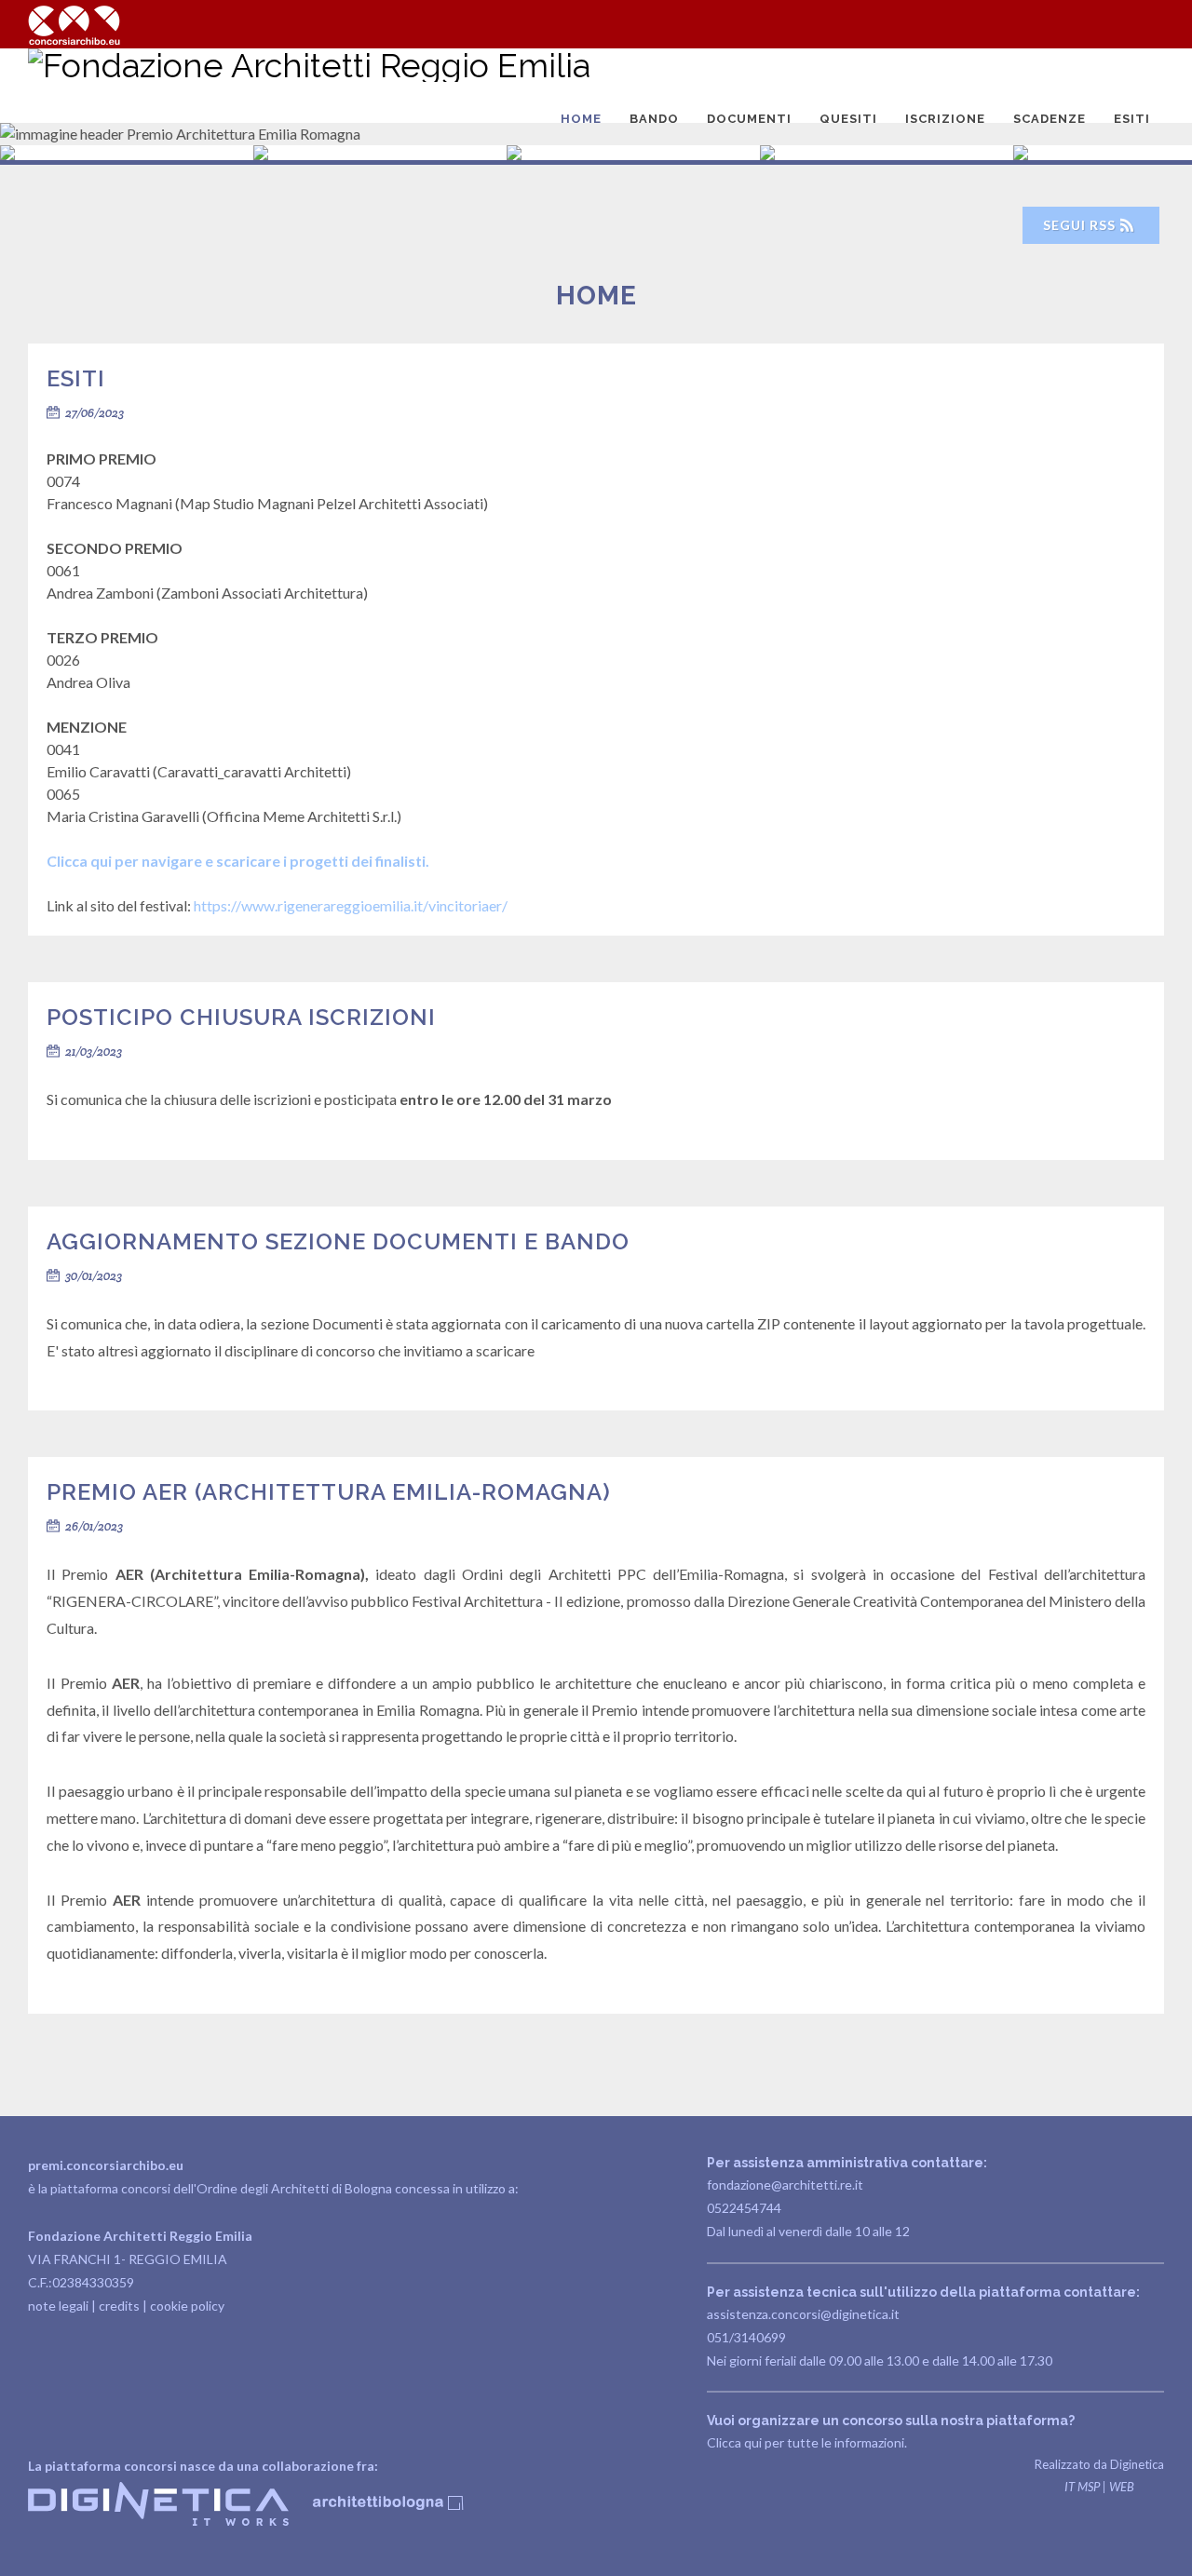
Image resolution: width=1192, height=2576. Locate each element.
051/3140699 (746, 2337)
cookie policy (187, 2306)
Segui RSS (1081, 225)
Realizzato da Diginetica (1099, 2464)
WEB (1122, 2487)
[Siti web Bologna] (160, 2521)
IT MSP (1082, 2487)
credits (119, 2306)
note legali (58, 2306)
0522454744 (744, 2208)
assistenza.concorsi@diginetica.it (803, 2314)
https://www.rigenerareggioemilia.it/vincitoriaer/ (351, 905)
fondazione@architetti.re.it (785, 2185)
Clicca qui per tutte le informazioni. (807, 2442)
